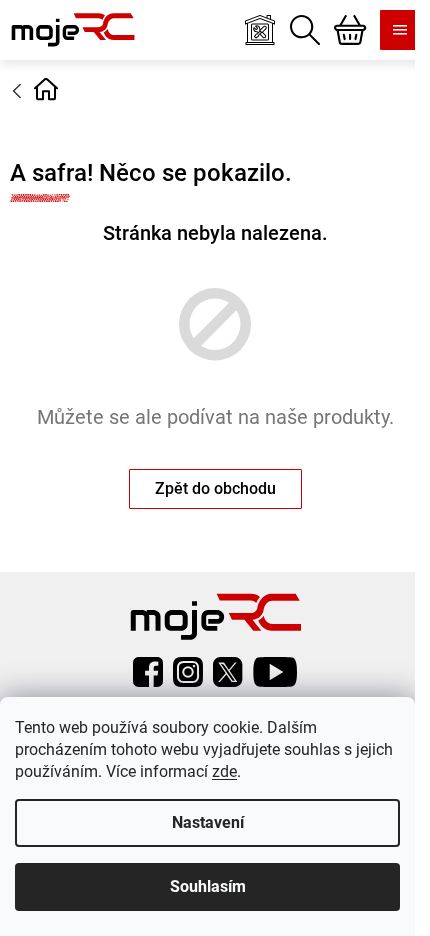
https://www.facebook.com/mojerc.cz (148, 672)
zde (224, 771)
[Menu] (400, 30)
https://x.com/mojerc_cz (228, 672)
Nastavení (208, 822)
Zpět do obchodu (215, 488)
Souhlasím (208, 886)
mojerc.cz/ (188, 672)
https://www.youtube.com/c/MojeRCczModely (275, 672)
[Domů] (45, 89)
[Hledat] (305, 30)
